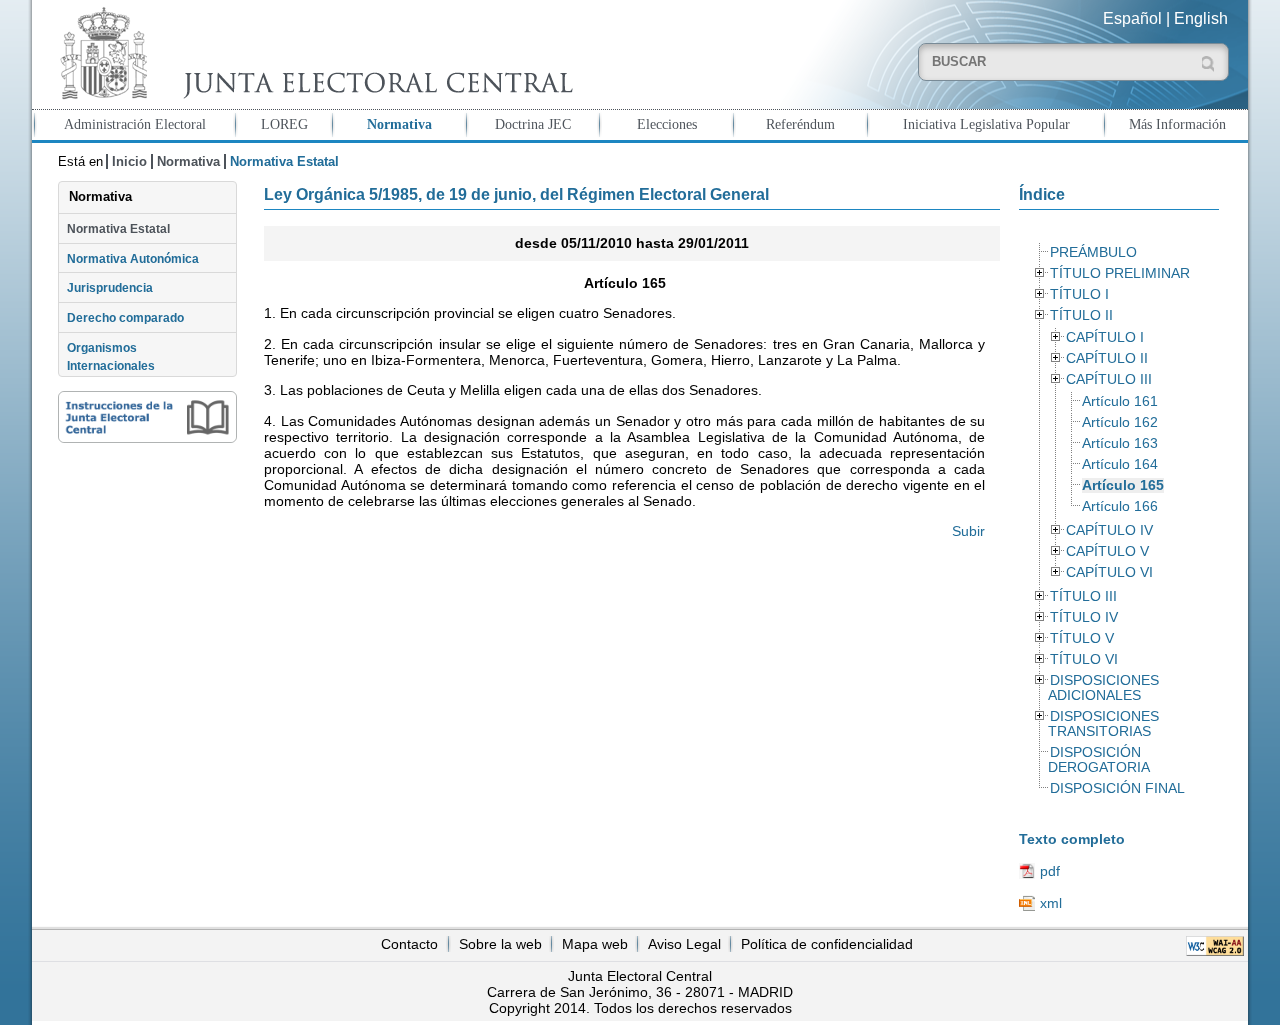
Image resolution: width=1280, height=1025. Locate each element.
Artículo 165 (1123, 485)
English (1201, 18)
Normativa (399, 124)
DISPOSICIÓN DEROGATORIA (1099, 760)
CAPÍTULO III (1109, 379)
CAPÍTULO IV (1109, 530)
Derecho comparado (125, 318)
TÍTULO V (1082, 638)
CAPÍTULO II (1107, 358)
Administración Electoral (135, 124)
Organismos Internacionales (111, 357)
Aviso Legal (684, 944)
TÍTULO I (1079, 294)
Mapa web (595, 944)
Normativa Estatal (118, 229)
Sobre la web (500, 944)
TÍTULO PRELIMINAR (1120, 273)
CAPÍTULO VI (1109, 572)
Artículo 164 (1120, 464)
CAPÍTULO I (1105, 337)
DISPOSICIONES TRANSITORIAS (1103, 724)
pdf (1050, 871)
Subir (968, 531)
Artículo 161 (1120, 401)
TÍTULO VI (1084, 659)
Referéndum (800, 124)
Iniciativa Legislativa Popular (986, 124)
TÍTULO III (1083, 596)
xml (1051, 903)
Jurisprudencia (110, 288)
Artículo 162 (1120, 422)
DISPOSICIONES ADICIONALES (1103, 688)
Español (1132, 18)
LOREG (284, 124)
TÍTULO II (1081, 315)
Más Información (1177, 124)
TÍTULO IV (1084, 617)
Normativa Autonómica (133, 259)
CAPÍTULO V (1107, 551)
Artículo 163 (1120, 443)
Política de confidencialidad (827, 944)
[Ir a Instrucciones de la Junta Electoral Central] (147, 417)
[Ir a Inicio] (312, 53)
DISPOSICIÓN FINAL (1117, 788)
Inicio (129, 161)
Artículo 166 (1120, 506)
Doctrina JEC (533, 124)
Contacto (409, 944)
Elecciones (667, 124)
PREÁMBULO (1093, 252)
